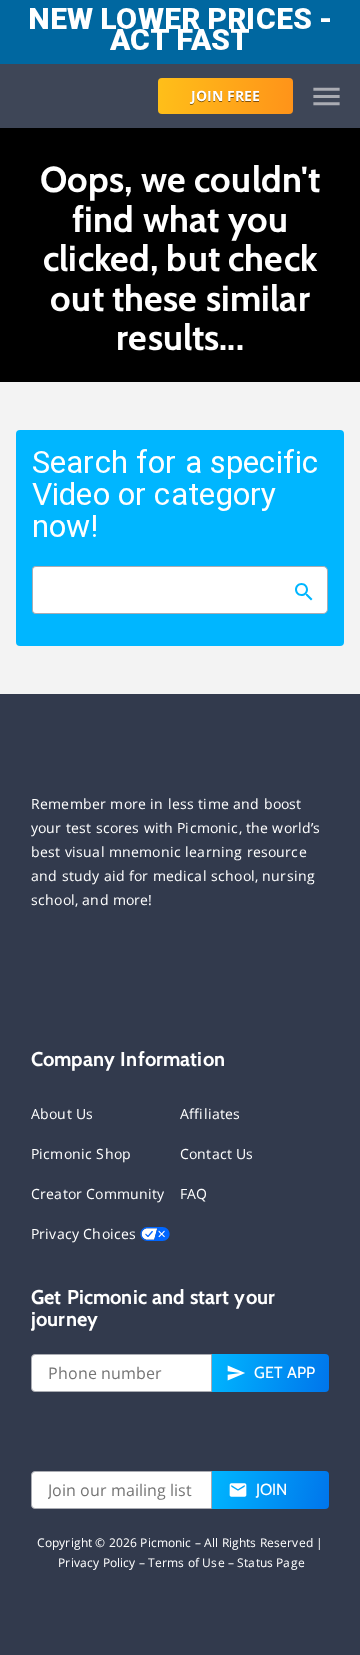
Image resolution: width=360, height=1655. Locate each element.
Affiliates (210, 1113)
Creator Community (98, 1193)
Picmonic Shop (81, 1153)
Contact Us (217, 1153)
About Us (62, 1113)
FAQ (193, 1193)
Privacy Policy (96, 1562)
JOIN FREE (225, 95)
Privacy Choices (85, 1233)
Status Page (271, 1562)
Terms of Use (186, 1562)
